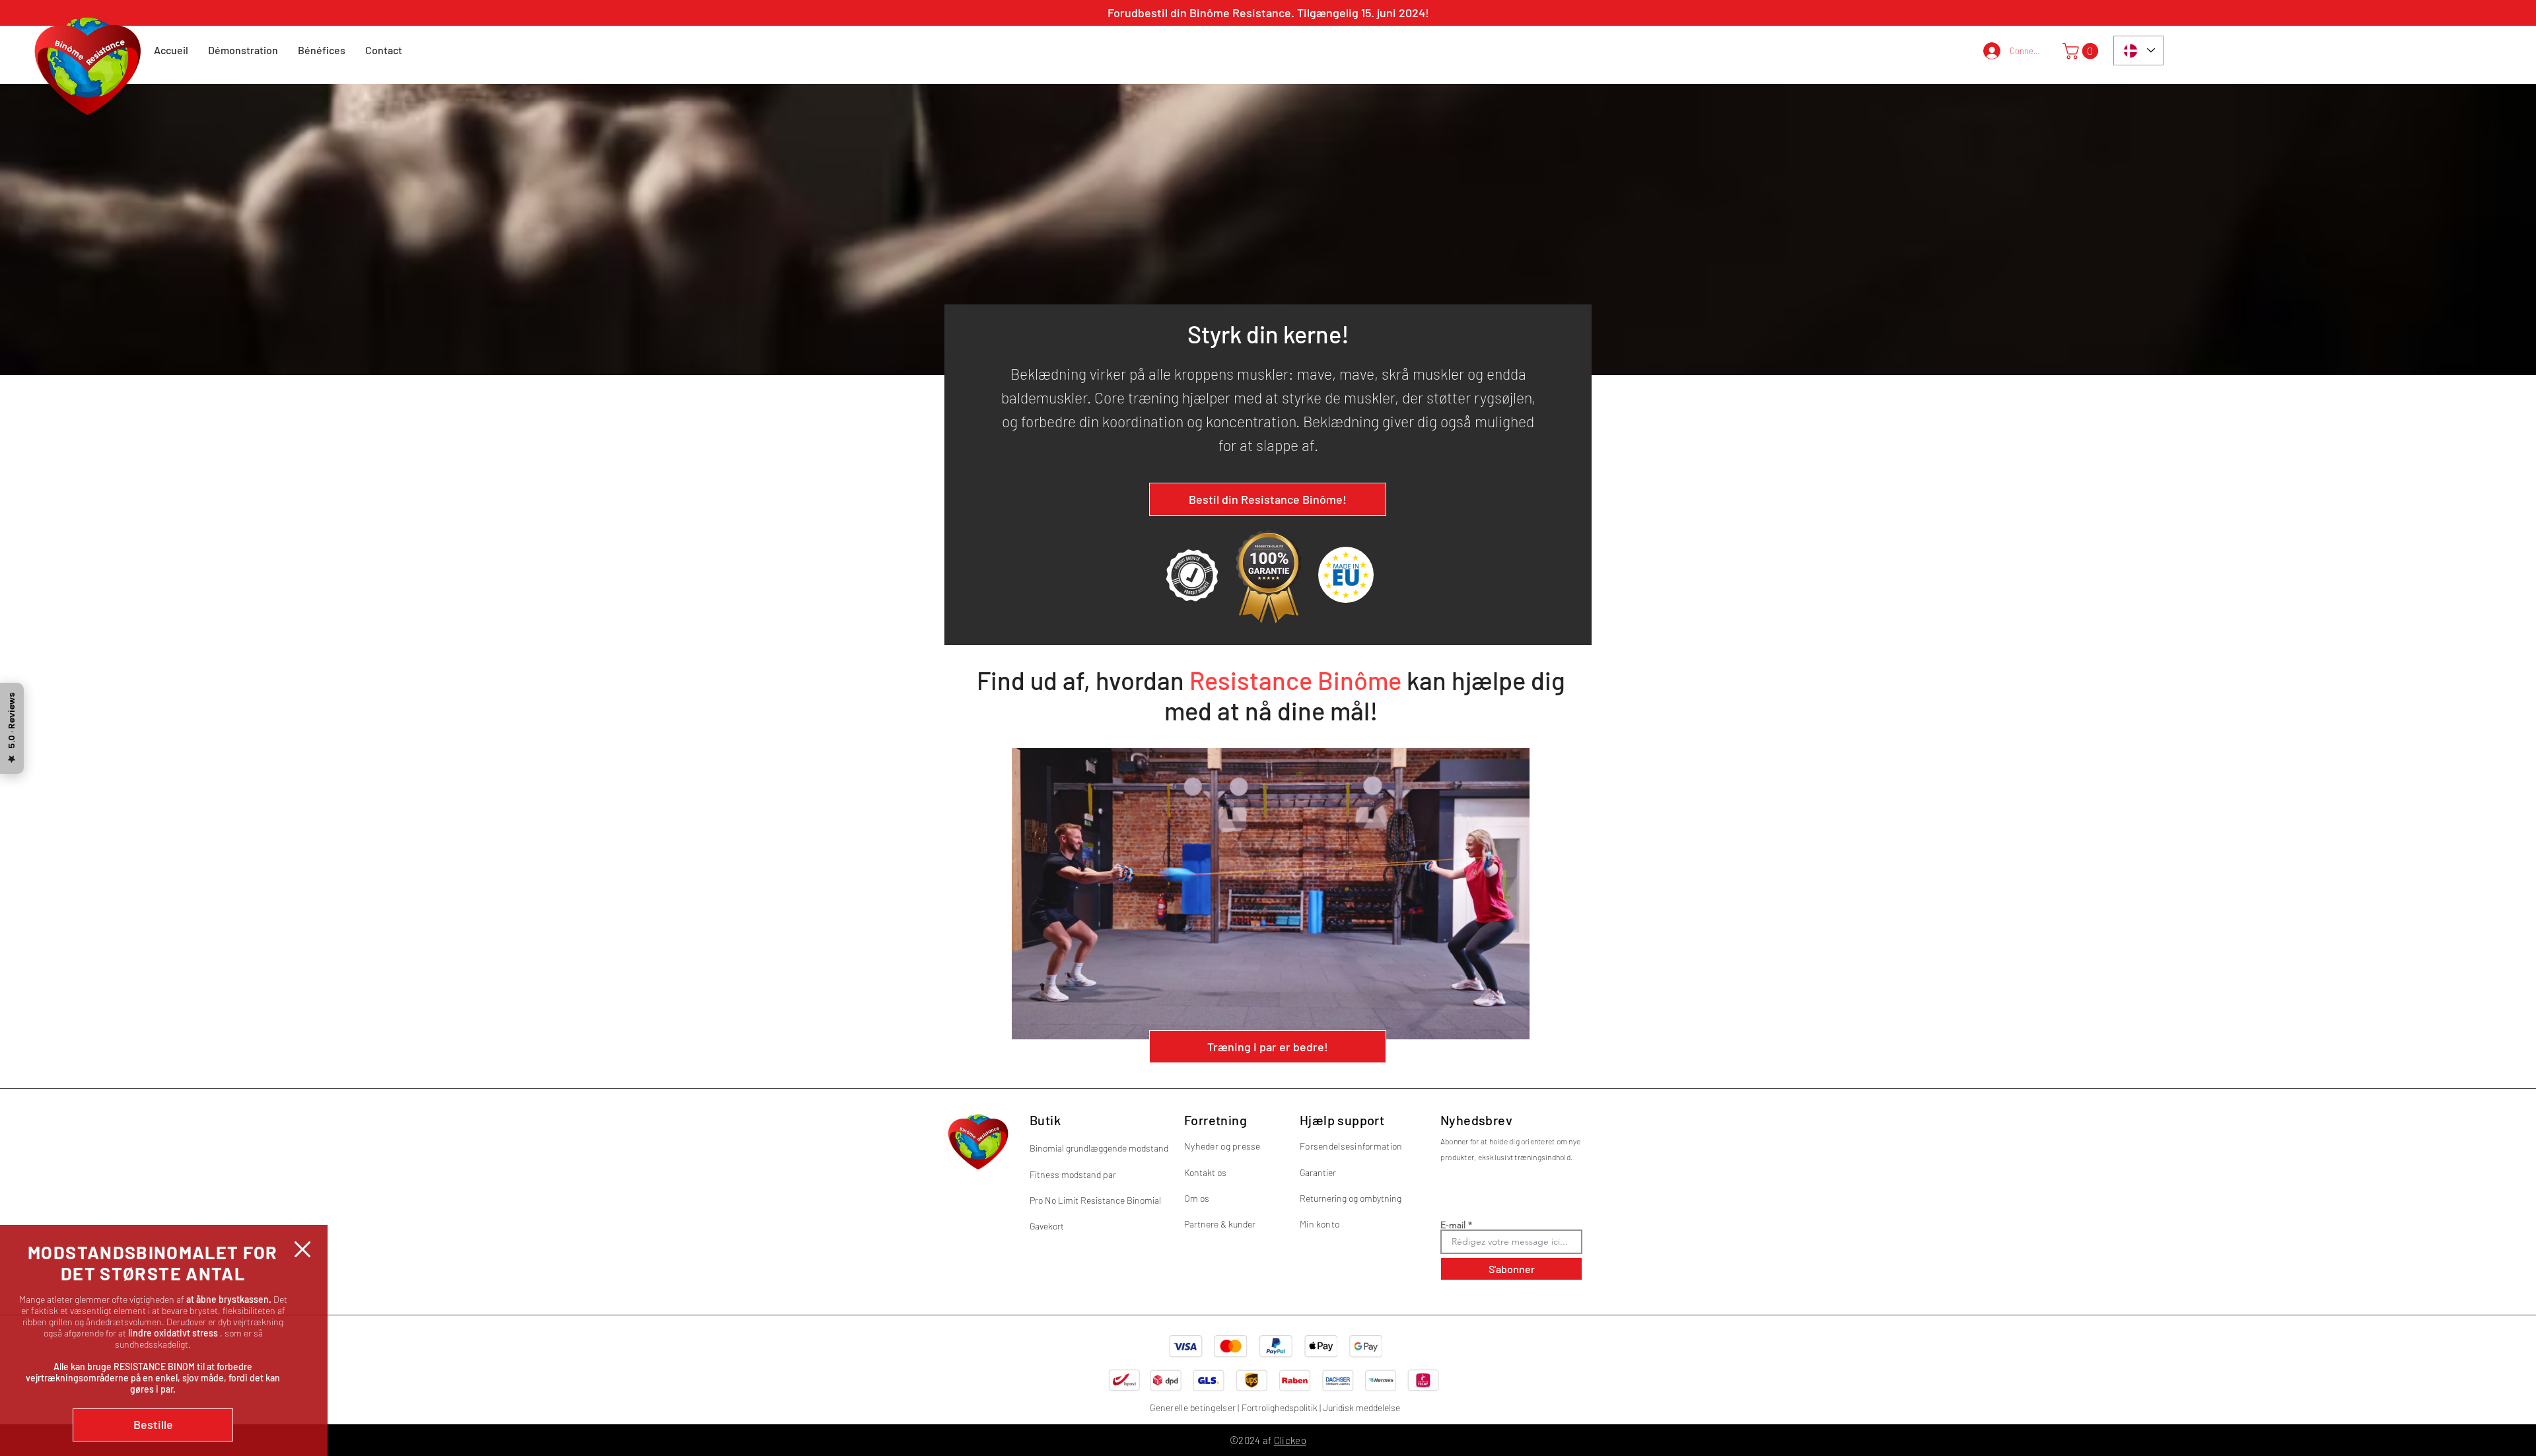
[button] (302, 1249)
